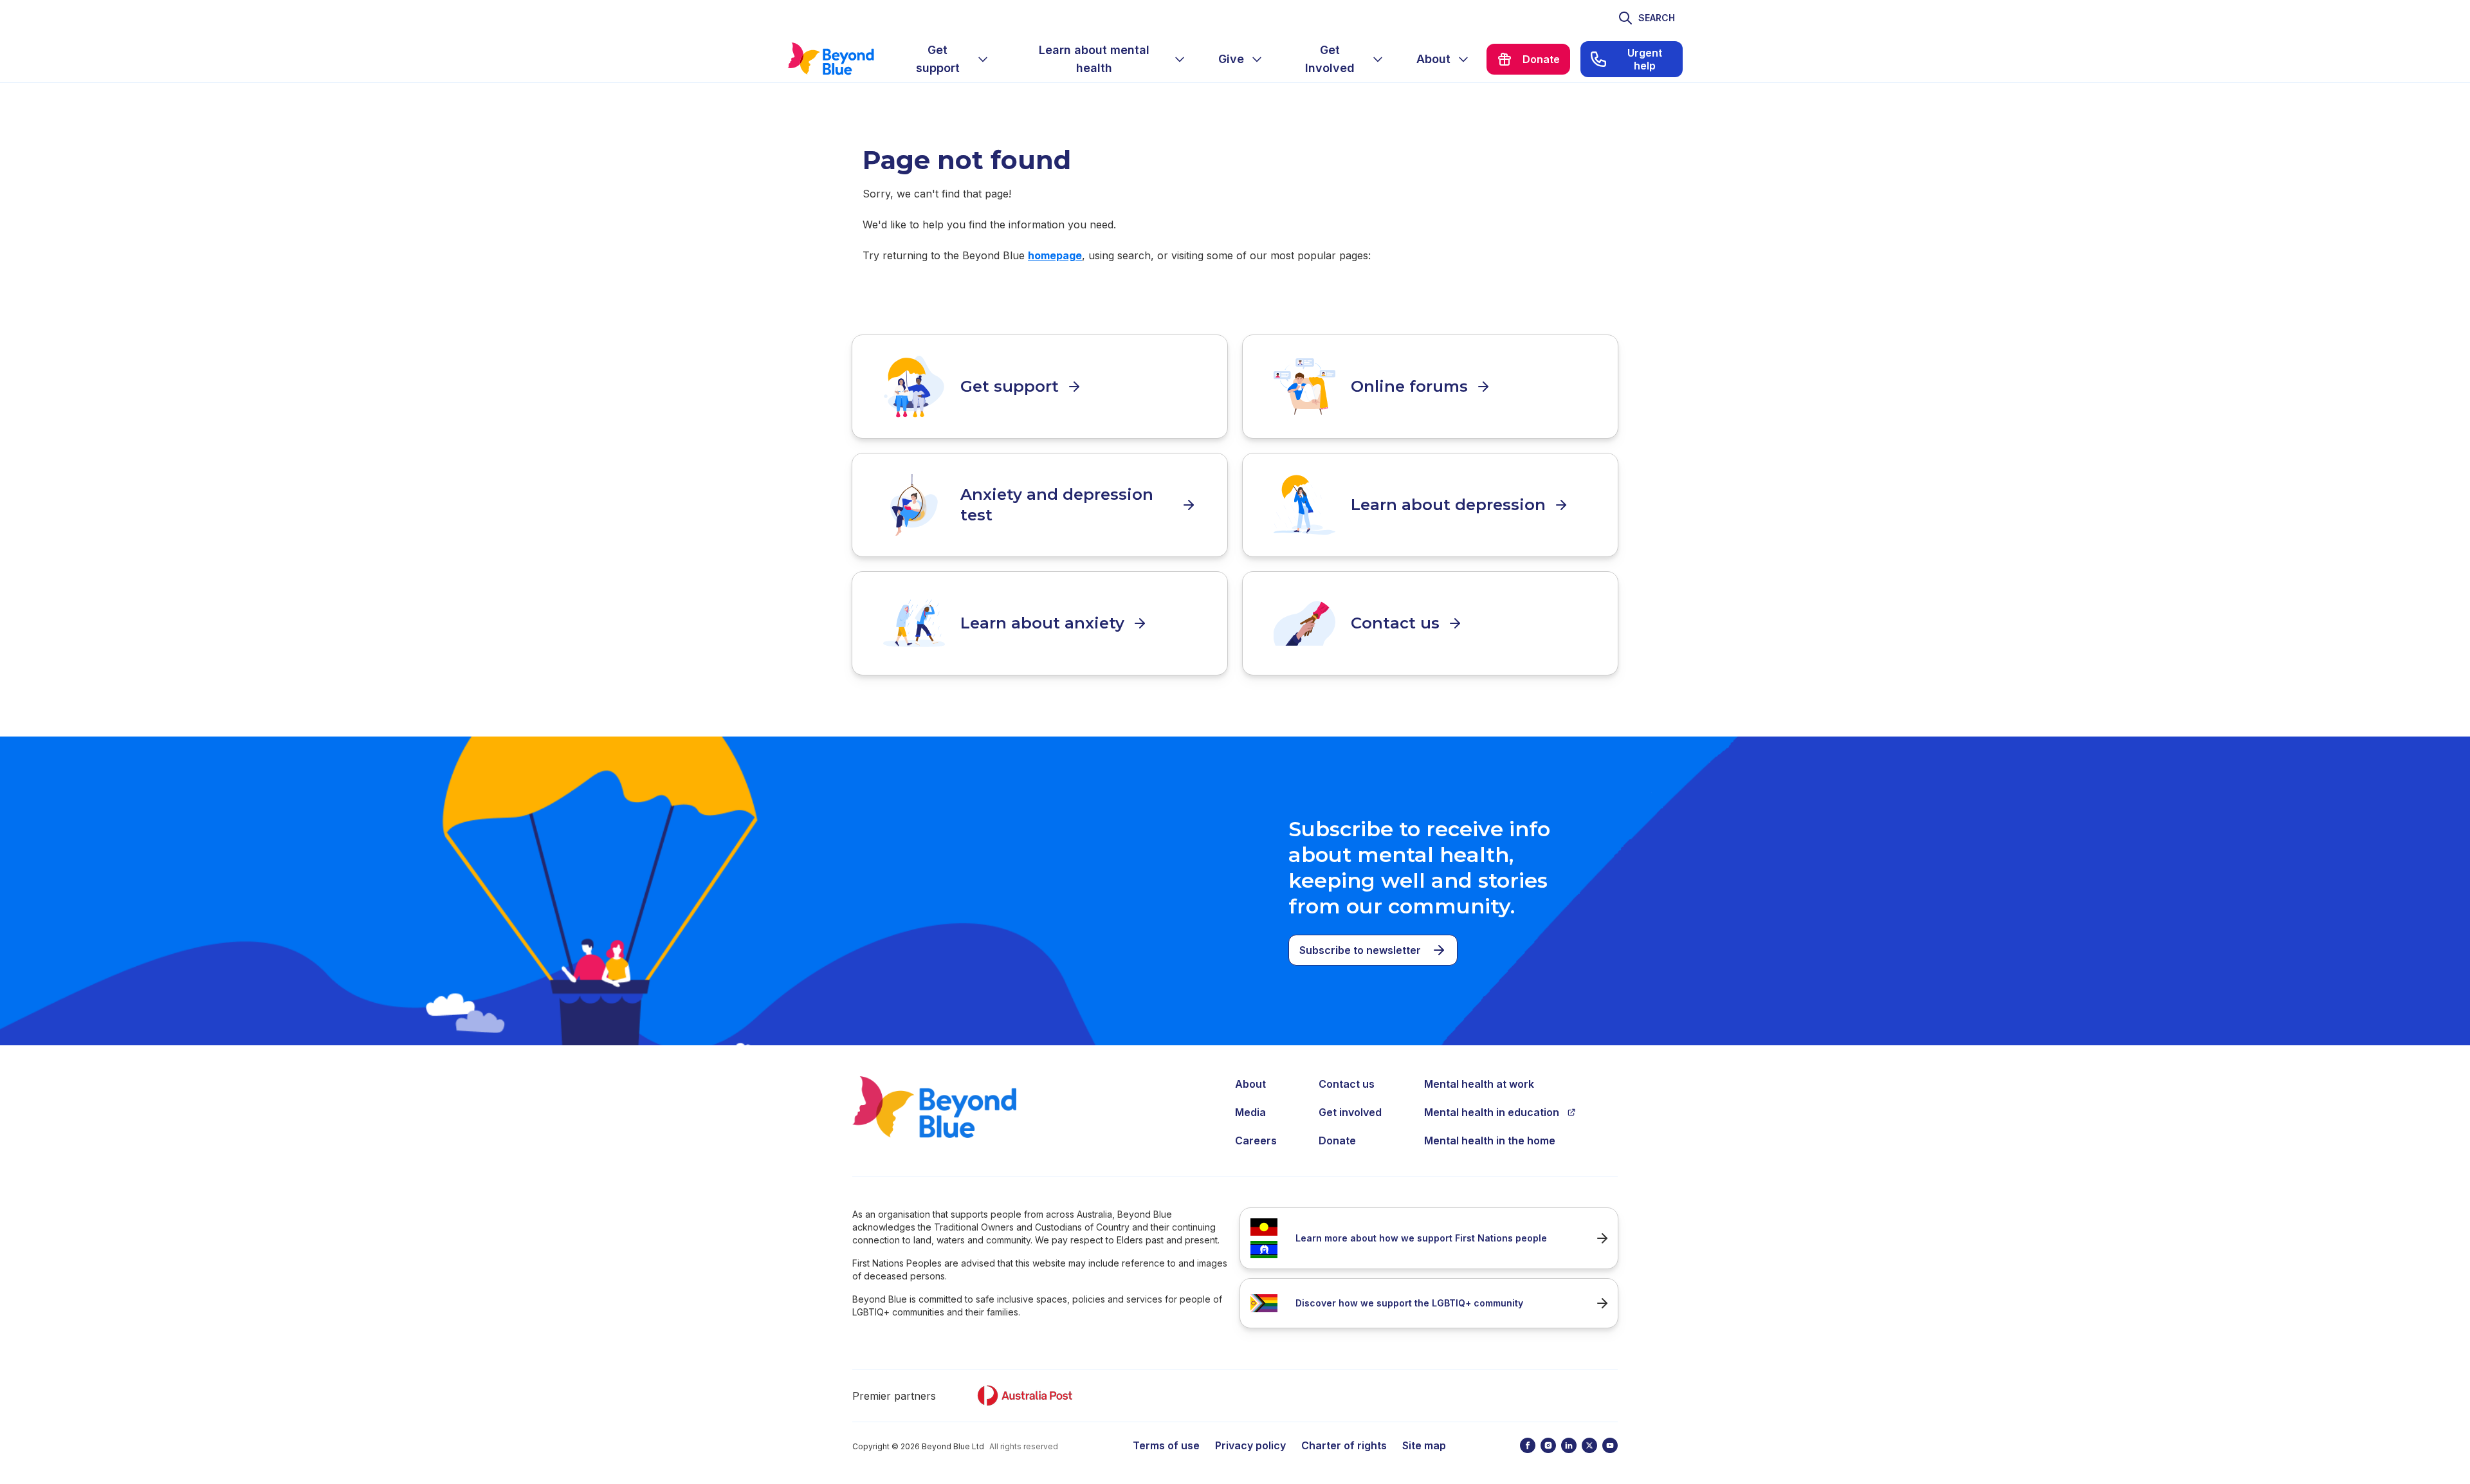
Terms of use (1166, 1445)
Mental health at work (1479, 1084)
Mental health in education (1492, 1112)
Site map (1424, 1445)
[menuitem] (948, 59)
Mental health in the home (1490, 1140)
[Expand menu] (983, 59)
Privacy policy (1250, 1445)
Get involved (1350, 1112)
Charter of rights (1344, 1445)
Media (1250, 1112)
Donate (1337, 1140)
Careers (1256, 1140)
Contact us (1347, 1084)
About (1250, 1084)
